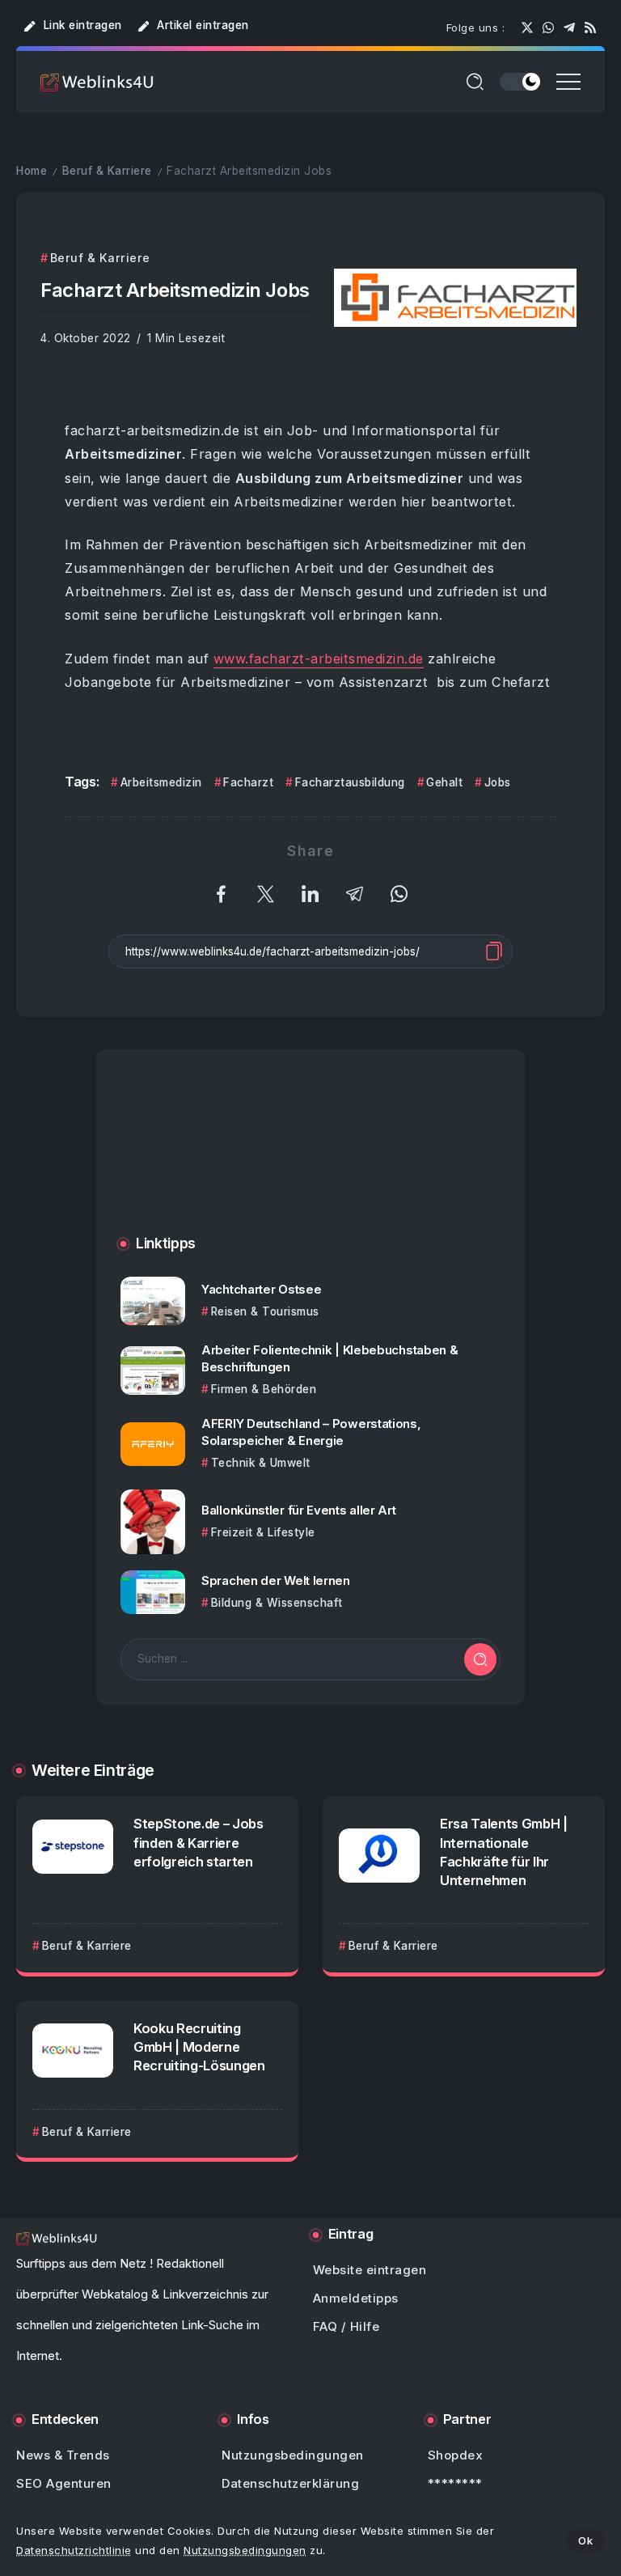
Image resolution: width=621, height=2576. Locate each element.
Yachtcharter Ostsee (261, 1289)
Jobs (498, 782)
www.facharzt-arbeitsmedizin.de (319, 659)
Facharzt (248, 782)
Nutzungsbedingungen (245, 2550)
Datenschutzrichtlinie (74, 2550)
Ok (585, 2540)
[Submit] (480, 1659)
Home (32, 171)
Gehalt (444, 782)
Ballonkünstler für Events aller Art (299, 1510)
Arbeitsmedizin (161, 782)
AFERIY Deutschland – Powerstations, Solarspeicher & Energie (311, 1432)
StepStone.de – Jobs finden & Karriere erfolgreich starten (199, 1842)
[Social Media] (527, 28)
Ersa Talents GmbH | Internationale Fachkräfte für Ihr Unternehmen (504, 1851)
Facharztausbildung (350, 782)
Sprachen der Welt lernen (276, 1580)
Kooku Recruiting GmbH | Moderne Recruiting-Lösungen (199, 2047)
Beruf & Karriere (107, 171)
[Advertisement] (310, 1159)
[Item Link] (153, 1301)
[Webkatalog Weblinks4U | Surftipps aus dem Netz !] (97, 81)
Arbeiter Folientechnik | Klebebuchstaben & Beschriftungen (330, 1358)
